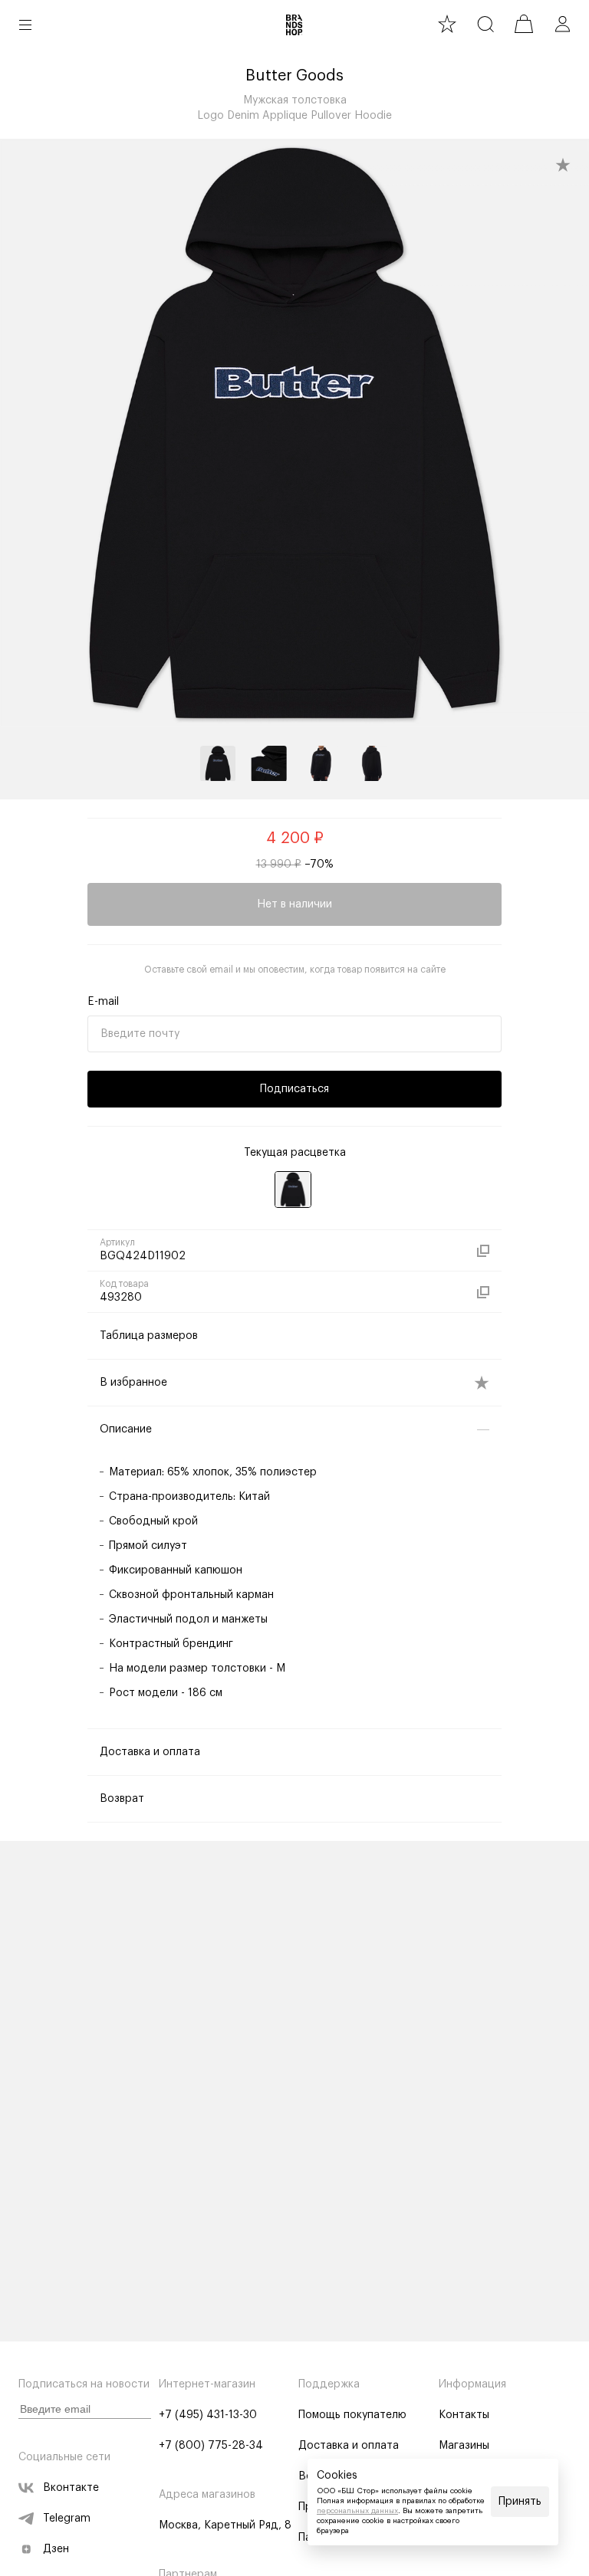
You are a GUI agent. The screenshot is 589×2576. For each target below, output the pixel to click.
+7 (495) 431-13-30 (208, 2415)
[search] (485, 24)
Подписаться (294, 1089)
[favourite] (447, 24)
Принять (520, 2502)
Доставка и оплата (349, 2446)
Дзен (56, 2549)
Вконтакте (71, 2488)
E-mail (103, 1002)
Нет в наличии (294, 904)
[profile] (562, 24)
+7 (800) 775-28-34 (211, 2446)
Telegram (67, 2519)
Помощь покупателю (352, 2415)
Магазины (464, 2446)
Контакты (464, 2415)
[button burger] (25, 25)
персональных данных (357, 2511)
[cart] (524, 24)
